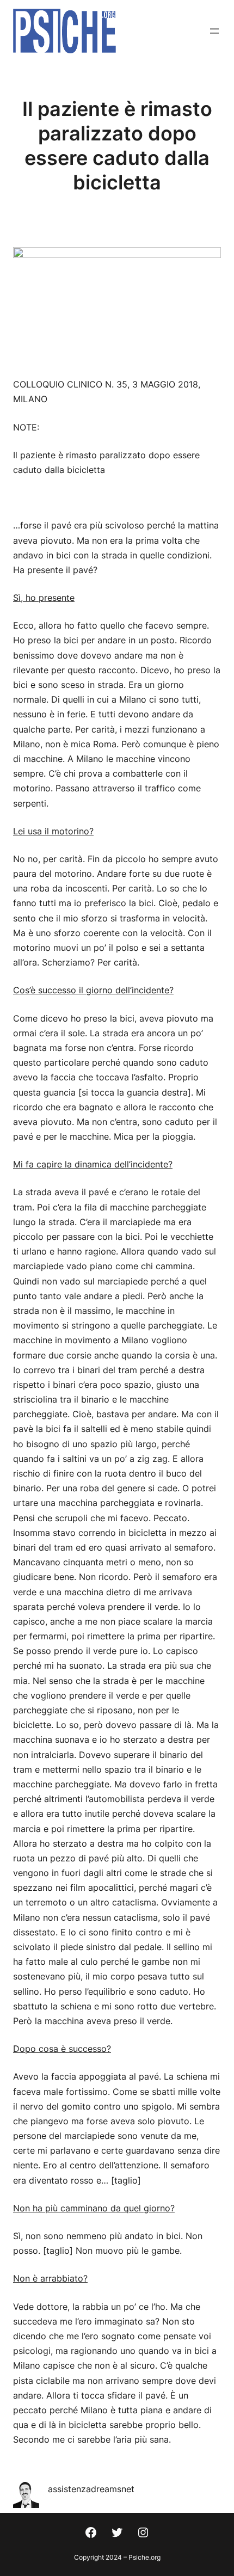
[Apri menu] (214, 31)
